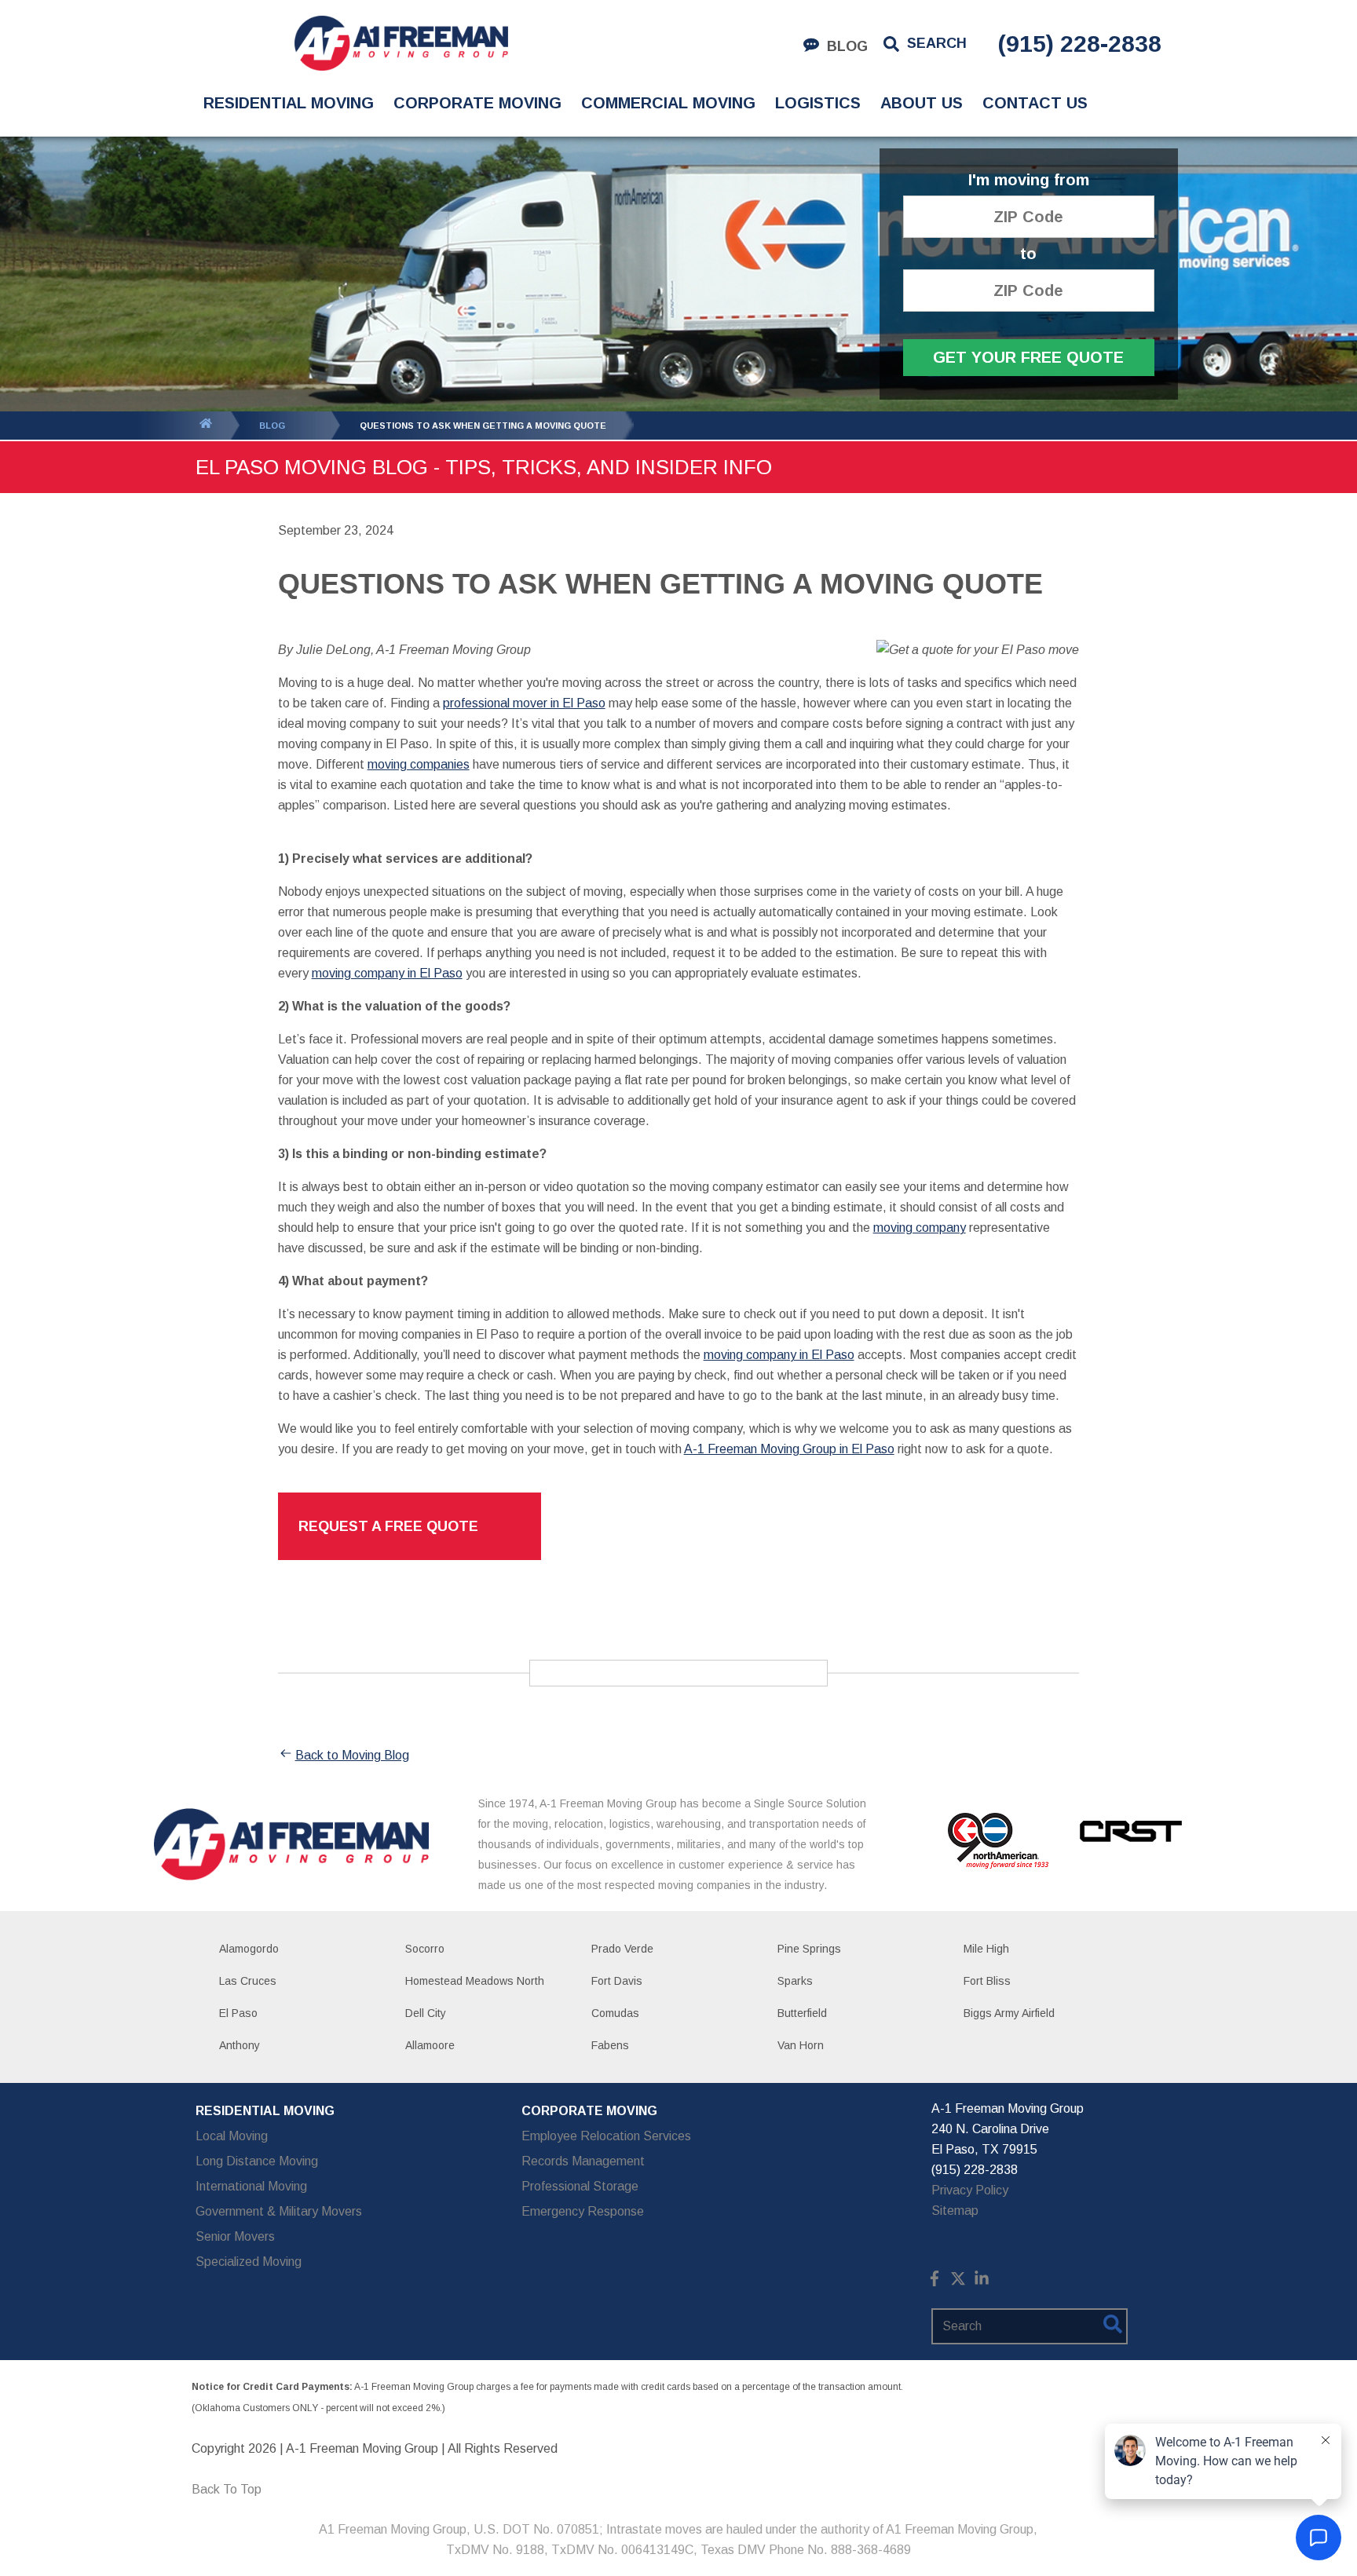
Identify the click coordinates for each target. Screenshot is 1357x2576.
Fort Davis (617, 1981)
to (1028, 254)
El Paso (238, 2013)
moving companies (419, 764)
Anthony (240, 2045)
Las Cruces (248, 1981)
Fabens (610, 2045)
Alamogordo (249, 1949)
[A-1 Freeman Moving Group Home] (401, 43)
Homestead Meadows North (475, 1981)
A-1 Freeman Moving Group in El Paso (789, 1449)
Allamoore (430, 2045)
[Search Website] (1113, 2327)
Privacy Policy (970, 2190)
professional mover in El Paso (524, 703)
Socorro (425, 1949)
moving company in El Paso (387, 973)
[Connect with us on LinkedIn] (982, 2282)
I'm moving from (1029, 180)
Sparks (795, 1981)
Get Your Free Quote (1028, 357)
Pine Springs (809, 1949)
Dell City (426, 2013)
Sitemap (955, 2211)
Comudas (615, 2013)
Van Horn (801, 2045)
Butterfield (802, 2013)
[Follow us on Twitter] (958, 2282)
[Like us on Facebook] (935, 2282)
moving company (920, 1228)
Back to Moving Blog (352, 1755)
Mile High (986, 1949)
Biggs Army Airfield (1009, 2013)
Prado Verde (622, 1949)
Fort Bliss (987, 1981)
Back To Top (227, 2489)
